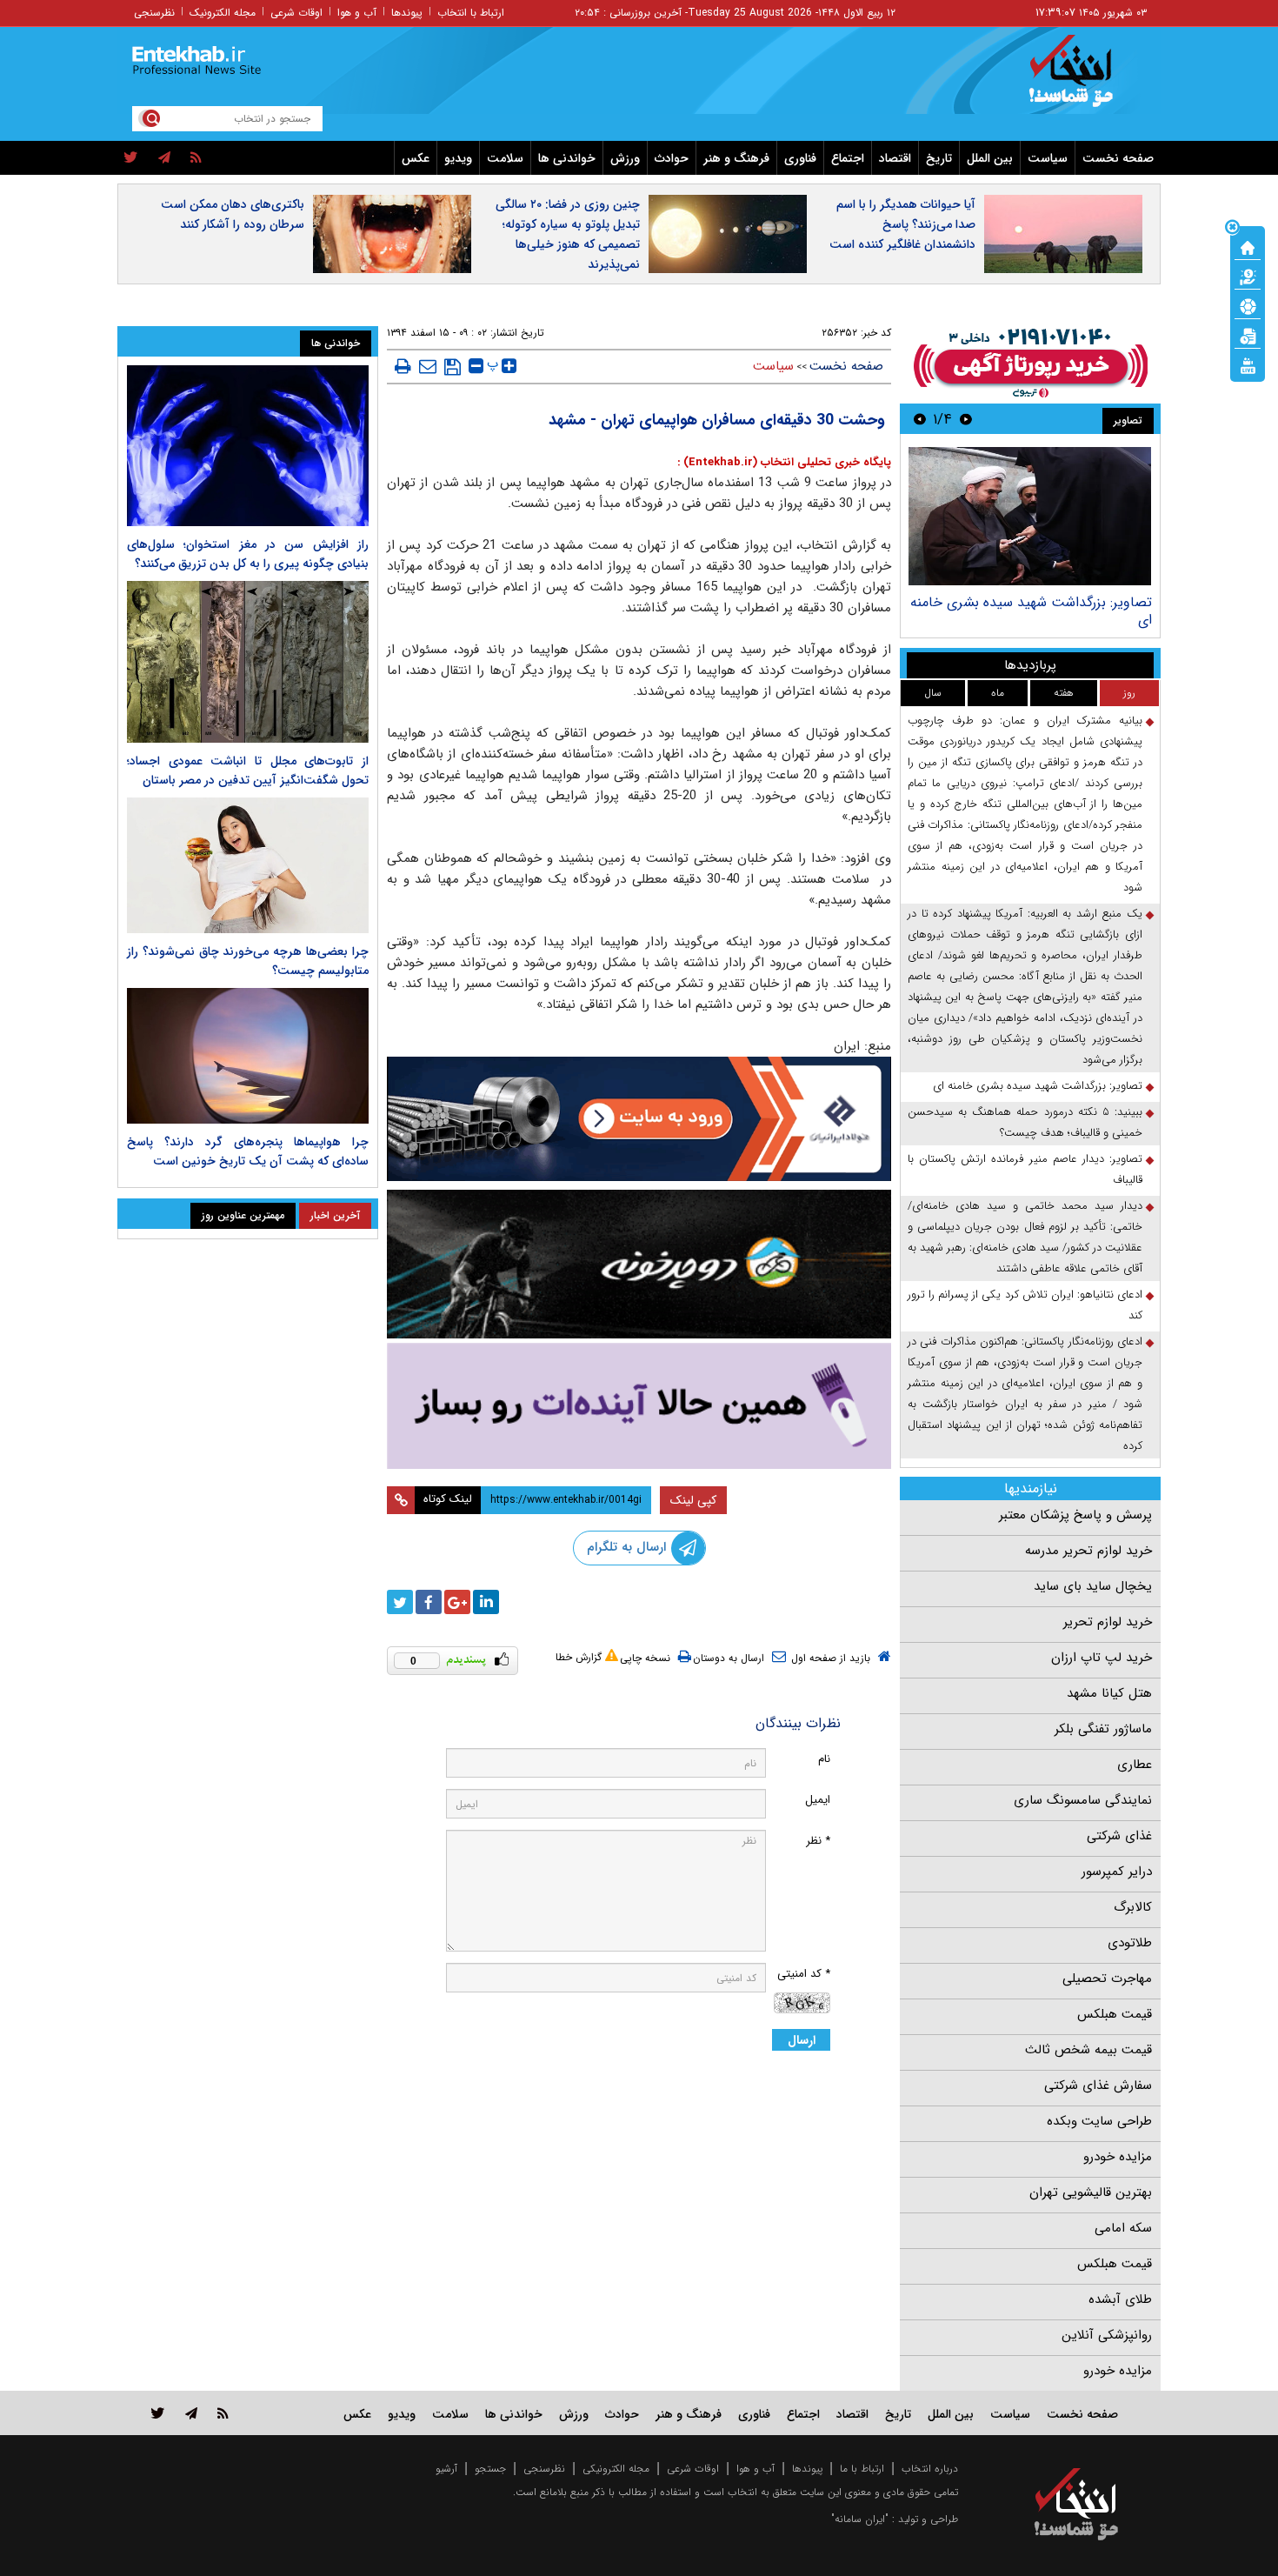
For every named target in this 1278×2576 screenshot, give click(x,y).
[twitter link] (158, 2413)
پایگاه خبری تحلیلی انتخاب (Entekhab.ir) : (784, 462)
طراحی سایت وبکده (1099, 2121)
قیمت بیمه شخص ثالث (1088, 2050)
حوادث (672, 158)
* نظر (818, 1841)
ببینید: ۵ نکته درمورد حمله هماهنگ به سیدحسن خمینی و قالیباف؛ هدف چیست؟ (1025, 1122)
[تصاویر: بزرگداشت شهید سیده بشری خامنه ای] (1030, 516)
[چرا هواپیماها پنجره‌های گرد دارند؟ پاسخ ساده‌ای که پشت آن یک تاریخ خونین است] (248, 1056)
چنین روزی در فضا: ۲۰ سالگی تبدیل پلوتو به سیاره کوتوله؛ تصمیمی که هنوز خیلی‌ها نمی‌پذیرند (568, 234)
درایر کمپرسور (1117, 1872)
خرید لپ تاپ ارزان (1102, 1658)
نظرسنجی (154, 13)
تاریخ (939, 158)
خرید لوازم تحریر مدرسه (1088, 1551)
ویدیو (458, 158)
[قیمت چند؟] (1248, 276)
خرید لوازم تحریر (1108, 1622)
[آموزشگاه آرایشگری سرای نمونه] (639, 1406)
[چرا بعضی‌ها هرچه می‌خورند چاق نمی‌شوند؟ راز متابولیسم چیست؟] (248, 865)
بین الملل (990, 158)
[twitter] (131, 158)
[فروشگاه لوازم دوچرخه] (639, 1264)
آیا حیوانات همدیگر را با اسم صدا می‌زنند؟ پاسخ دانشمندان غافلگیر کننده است (902, 224)
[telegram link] (191, 2413)
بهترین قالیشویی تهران (1091, 2192)
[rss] (196, 158)
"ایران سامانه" (860, 2519)
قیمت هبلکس (1115, 2014)
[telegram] (164, 158)
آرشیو (446, 2469)
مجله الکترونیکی (616, 2469)
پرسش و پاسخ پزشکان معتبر (1075, 1515)
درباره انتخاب (930, 2469)
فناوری (800, 158)
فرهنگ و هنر (736, 158)
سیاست (1048, 158)
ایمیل (818, 1800)
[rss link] (223, 2413)
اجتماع (848, 158)
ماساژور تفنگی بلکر (1103, 1729)
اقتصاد (895, 158)
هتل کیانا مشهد (1109, 1693)
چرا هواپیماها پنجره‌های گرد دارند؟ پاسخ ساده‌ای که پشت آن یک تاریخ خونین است (248, 1151)
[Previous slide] (966, 419)
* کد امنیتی (804, 1974)
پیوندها (407, 13)
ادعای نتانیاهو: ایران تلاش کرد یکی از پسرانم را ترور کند (1025, 1305)
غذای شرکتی (1119, 1836)
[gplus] (457, 1602)
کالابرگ (1133, 1907)
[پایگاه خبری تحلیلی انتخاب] (1085, 79)
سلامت (505, 158)
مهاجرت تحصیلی (1107, 1979)
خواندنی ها (567, 158)
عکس (416, 158)
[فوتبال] (1248, 305)
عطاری (1135, 1765)
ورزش (625, 158)
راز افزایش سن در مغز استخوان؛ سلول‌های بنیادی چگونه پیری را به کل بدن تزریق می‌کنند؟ (248, 554)
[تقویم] (1248, 335)
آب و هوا (357, 13)
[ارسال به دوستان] (428, 366)
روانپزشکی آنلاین (1107, 2335)
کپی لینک (693, 1500)
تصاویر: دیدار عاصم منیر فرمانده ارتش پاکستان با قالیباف (1025, 1169)
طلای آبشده (1120, 2299)
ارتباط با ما (862, 2469)
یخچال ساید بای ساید (1093, 1586)
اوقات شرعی (296, 13)
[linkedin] (486, 1602)
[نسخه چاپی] (403, 366)
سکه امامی (1123, 2228)
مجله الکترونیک (223, 13)
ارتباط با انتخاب (471, 13)
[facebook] (429, 1602)
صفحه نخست (1118, 158)
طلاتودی (1130, 1943)
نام (824, 1759)
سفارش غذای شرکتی (1098, 2085)
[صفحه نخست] (1248, 246)
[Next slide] (920, 419)
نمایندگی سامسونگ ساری (1083, 1800)
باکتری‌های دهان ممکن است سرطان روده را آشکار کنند (233, 214)
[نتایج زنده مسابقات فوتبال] (1248, 364)
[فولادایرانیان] (639, 1119)
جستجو (490, 2469)
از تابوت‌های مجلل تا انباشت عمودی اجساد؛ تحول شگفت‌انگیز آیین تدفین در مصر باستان (248, 771)
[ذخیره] (453, 367)
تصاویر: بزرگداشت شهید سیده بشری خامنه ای (1031, 611)
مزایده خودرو (1118, 2157)
